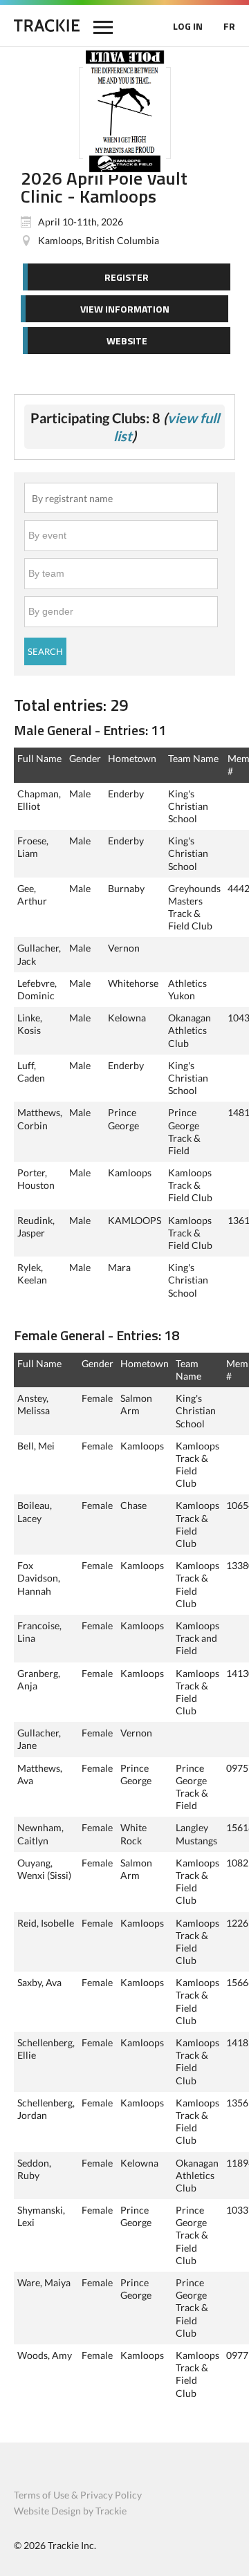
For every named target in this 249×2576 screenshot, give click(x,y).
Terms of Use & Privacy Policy (78, 2495)
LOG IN (188, 26)
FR (229, 26)
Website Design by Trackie (70, 2511)
